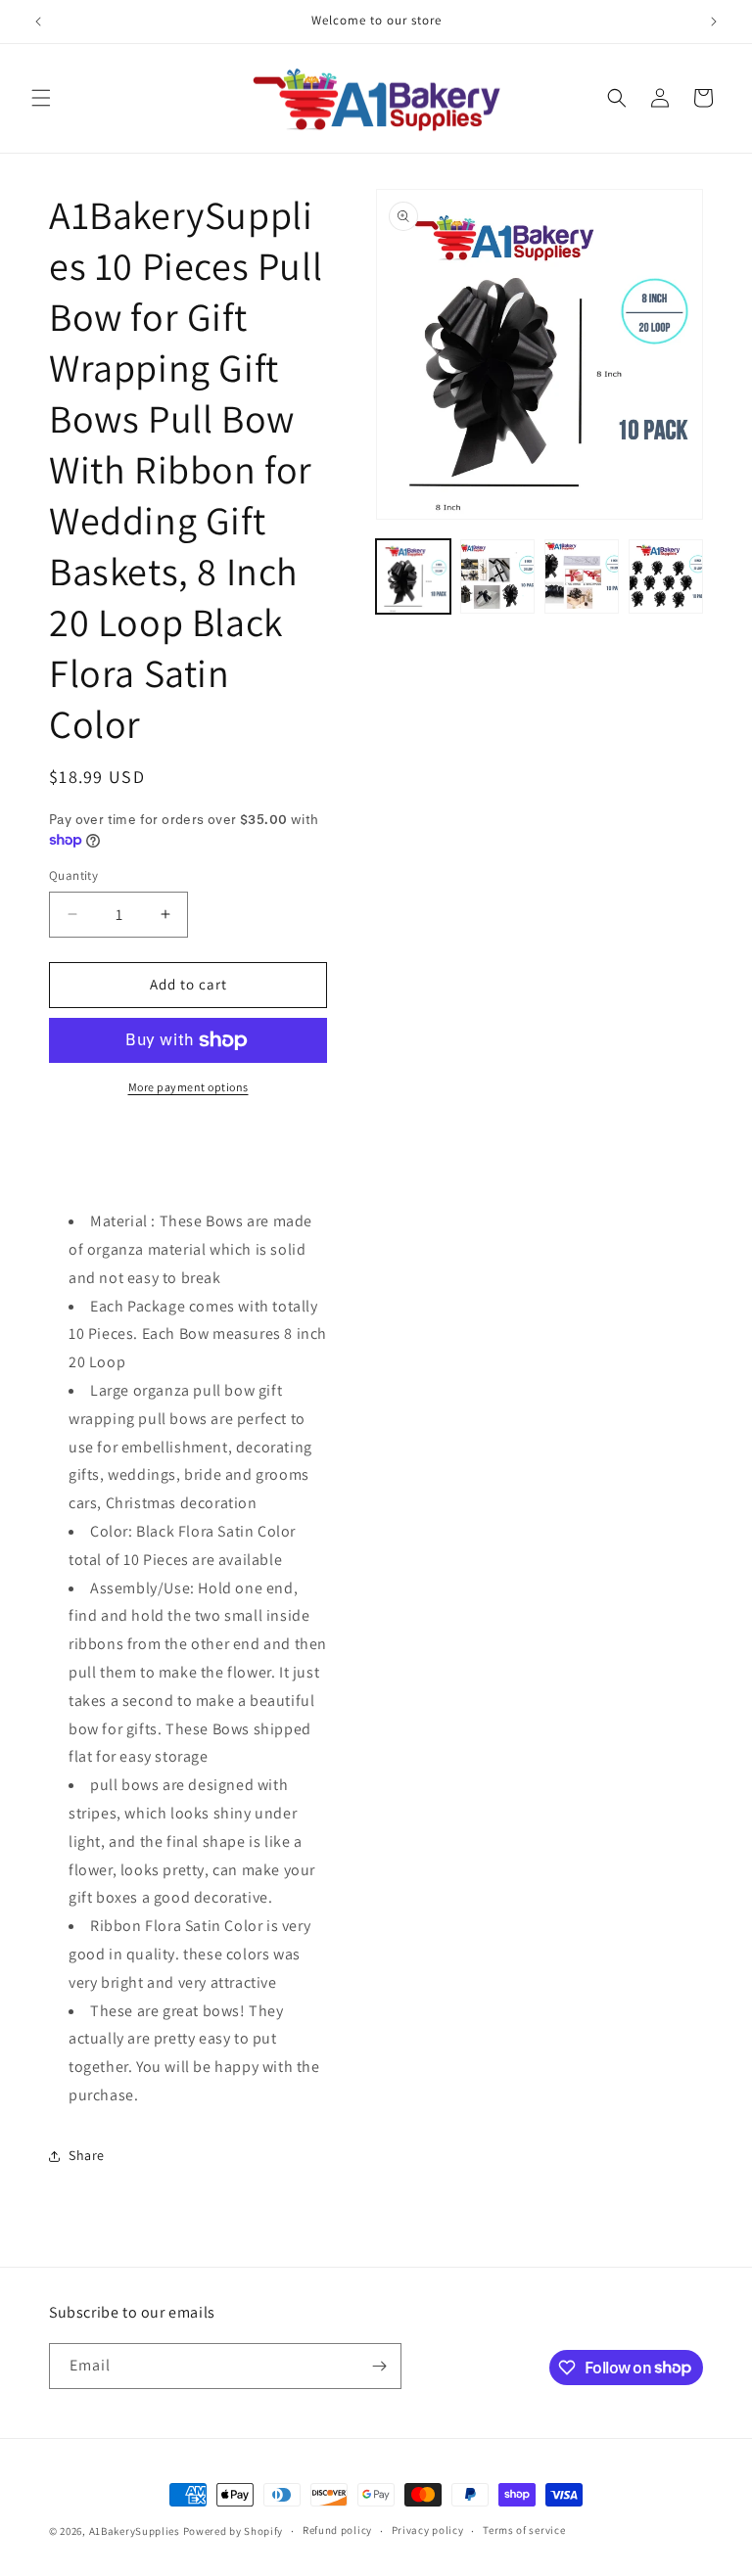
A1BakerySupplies (135, 2531)
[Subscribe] (379, 2366)
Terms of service (524, 2530)
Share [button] (87, 2155)
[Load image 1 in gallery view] (413, 576)
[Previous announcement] (38, 22)
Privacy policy (428, 2530)
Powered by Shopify (234, 2531)
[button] (41, 98)
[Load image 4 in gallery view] (666, 576)
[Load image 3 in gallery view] (582, 576)
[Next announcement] (714, 22)
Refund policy (337, 2530)
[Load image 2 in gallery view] (497, 576)
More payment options (188, 1087)
